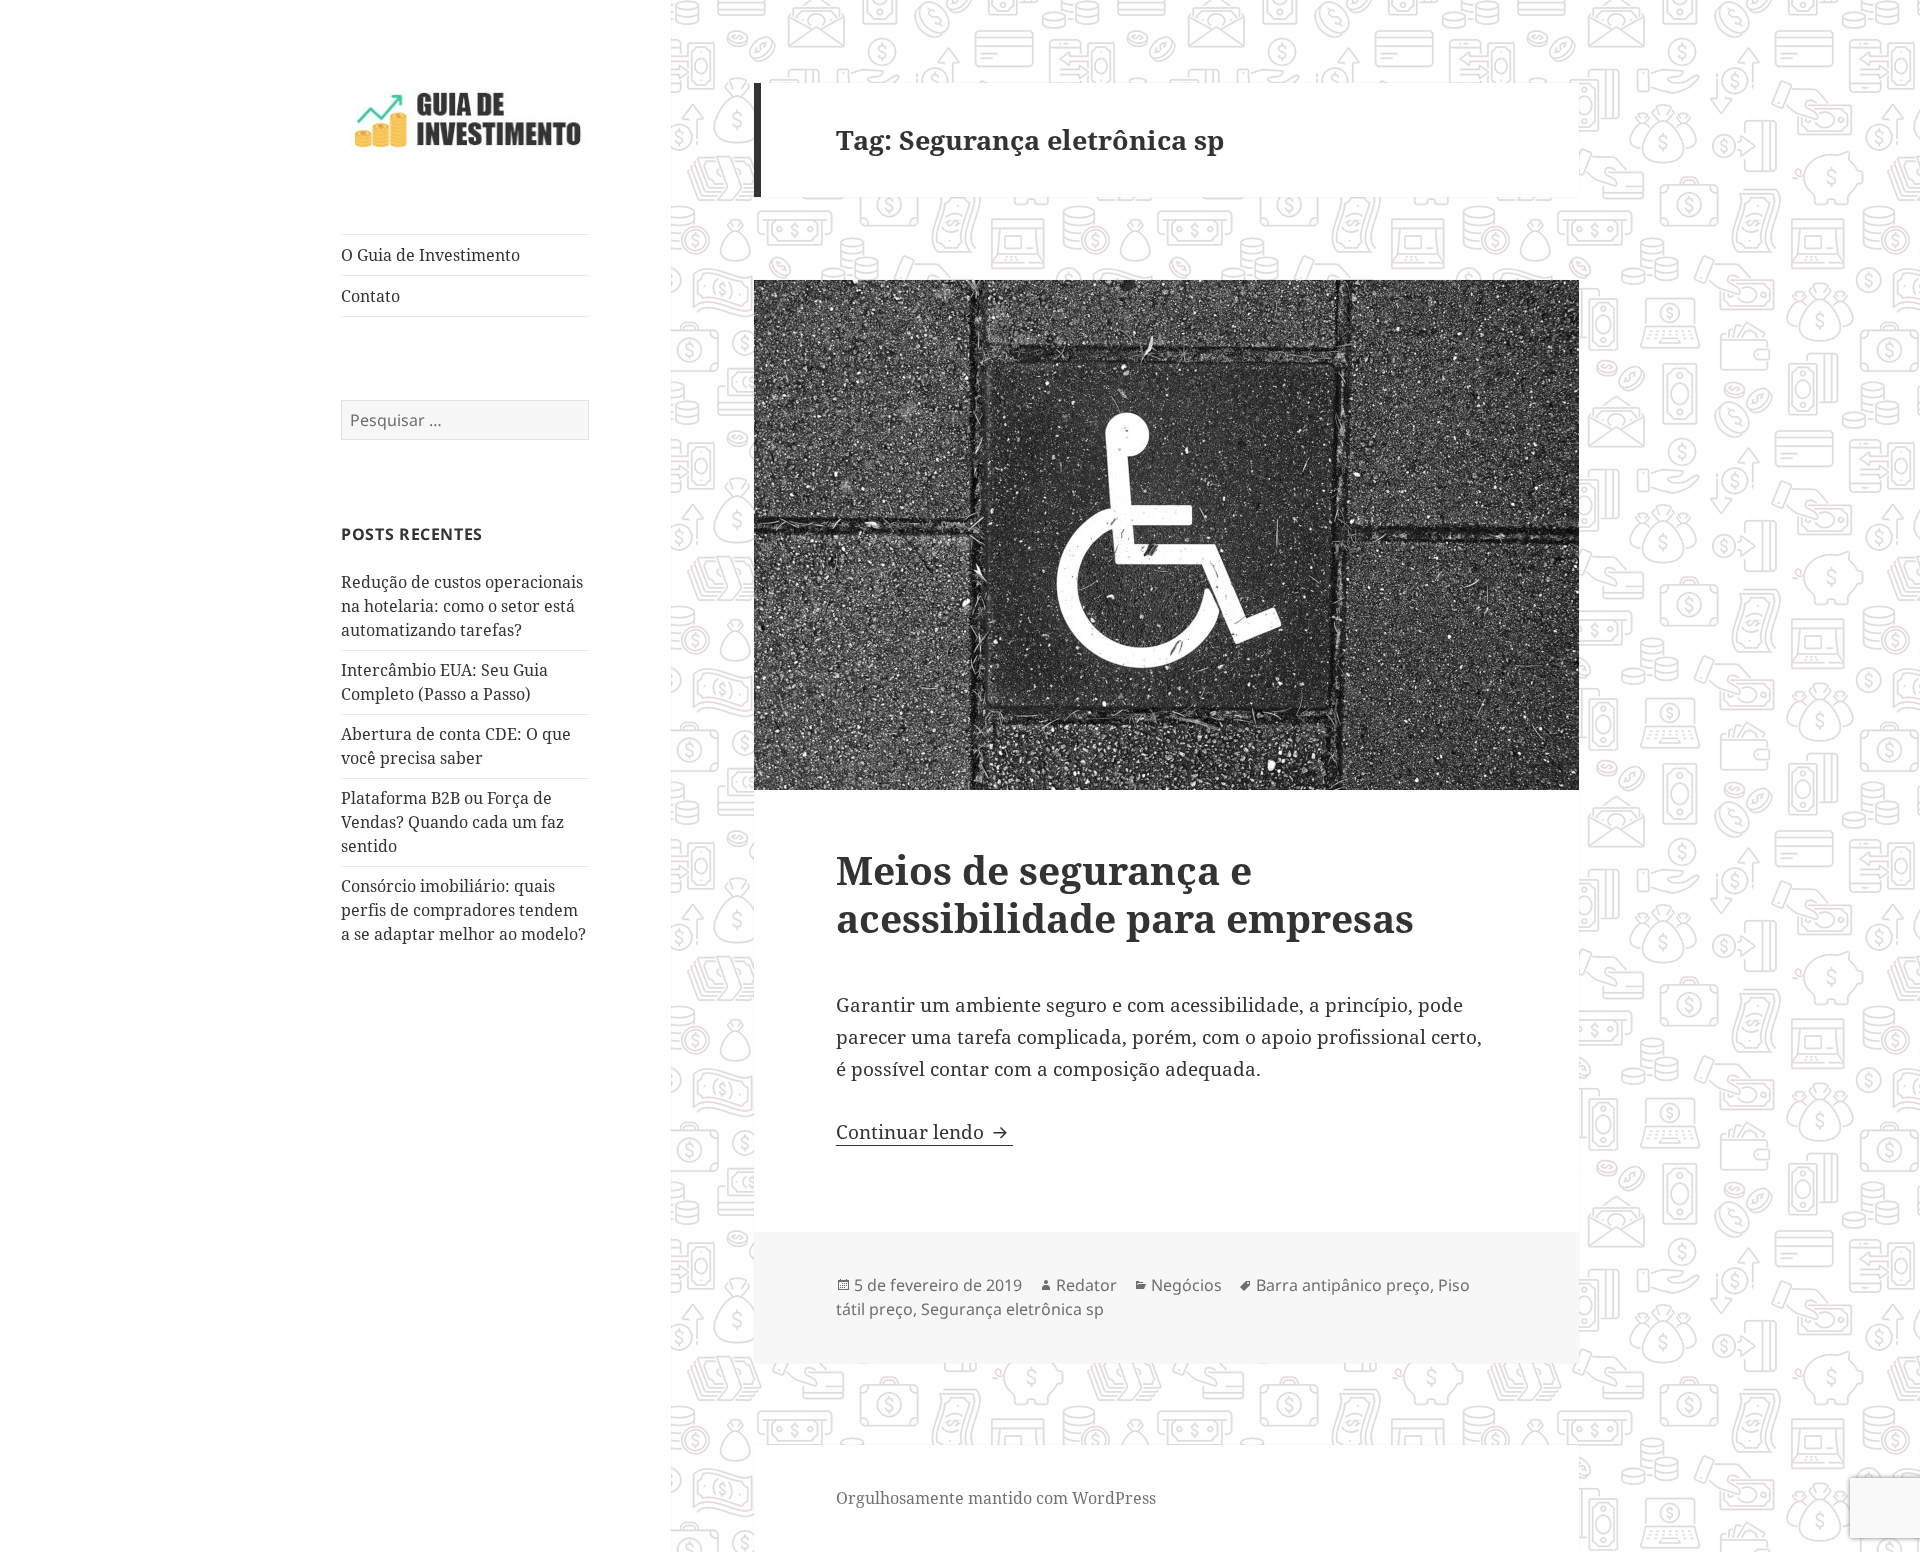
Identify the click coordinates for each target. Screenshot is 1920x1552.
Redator (1086, 1285)
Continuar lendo (924, 1132)
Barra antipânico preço (1343, 1285)
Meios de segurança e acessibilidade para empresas (1125, 893)
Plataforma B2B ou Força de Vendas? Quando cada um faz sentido (452, 822)
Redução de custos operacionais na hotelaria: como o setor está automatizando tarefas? (462, 606)
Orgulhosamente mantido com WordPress (996, 1498)
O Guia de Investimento (430, 255)
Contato (370, 296)
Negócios (1186, 1285)
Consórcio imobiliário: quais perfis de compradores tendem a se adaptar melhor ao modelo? (463, 910)
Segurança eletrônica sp (1012, 1309)
